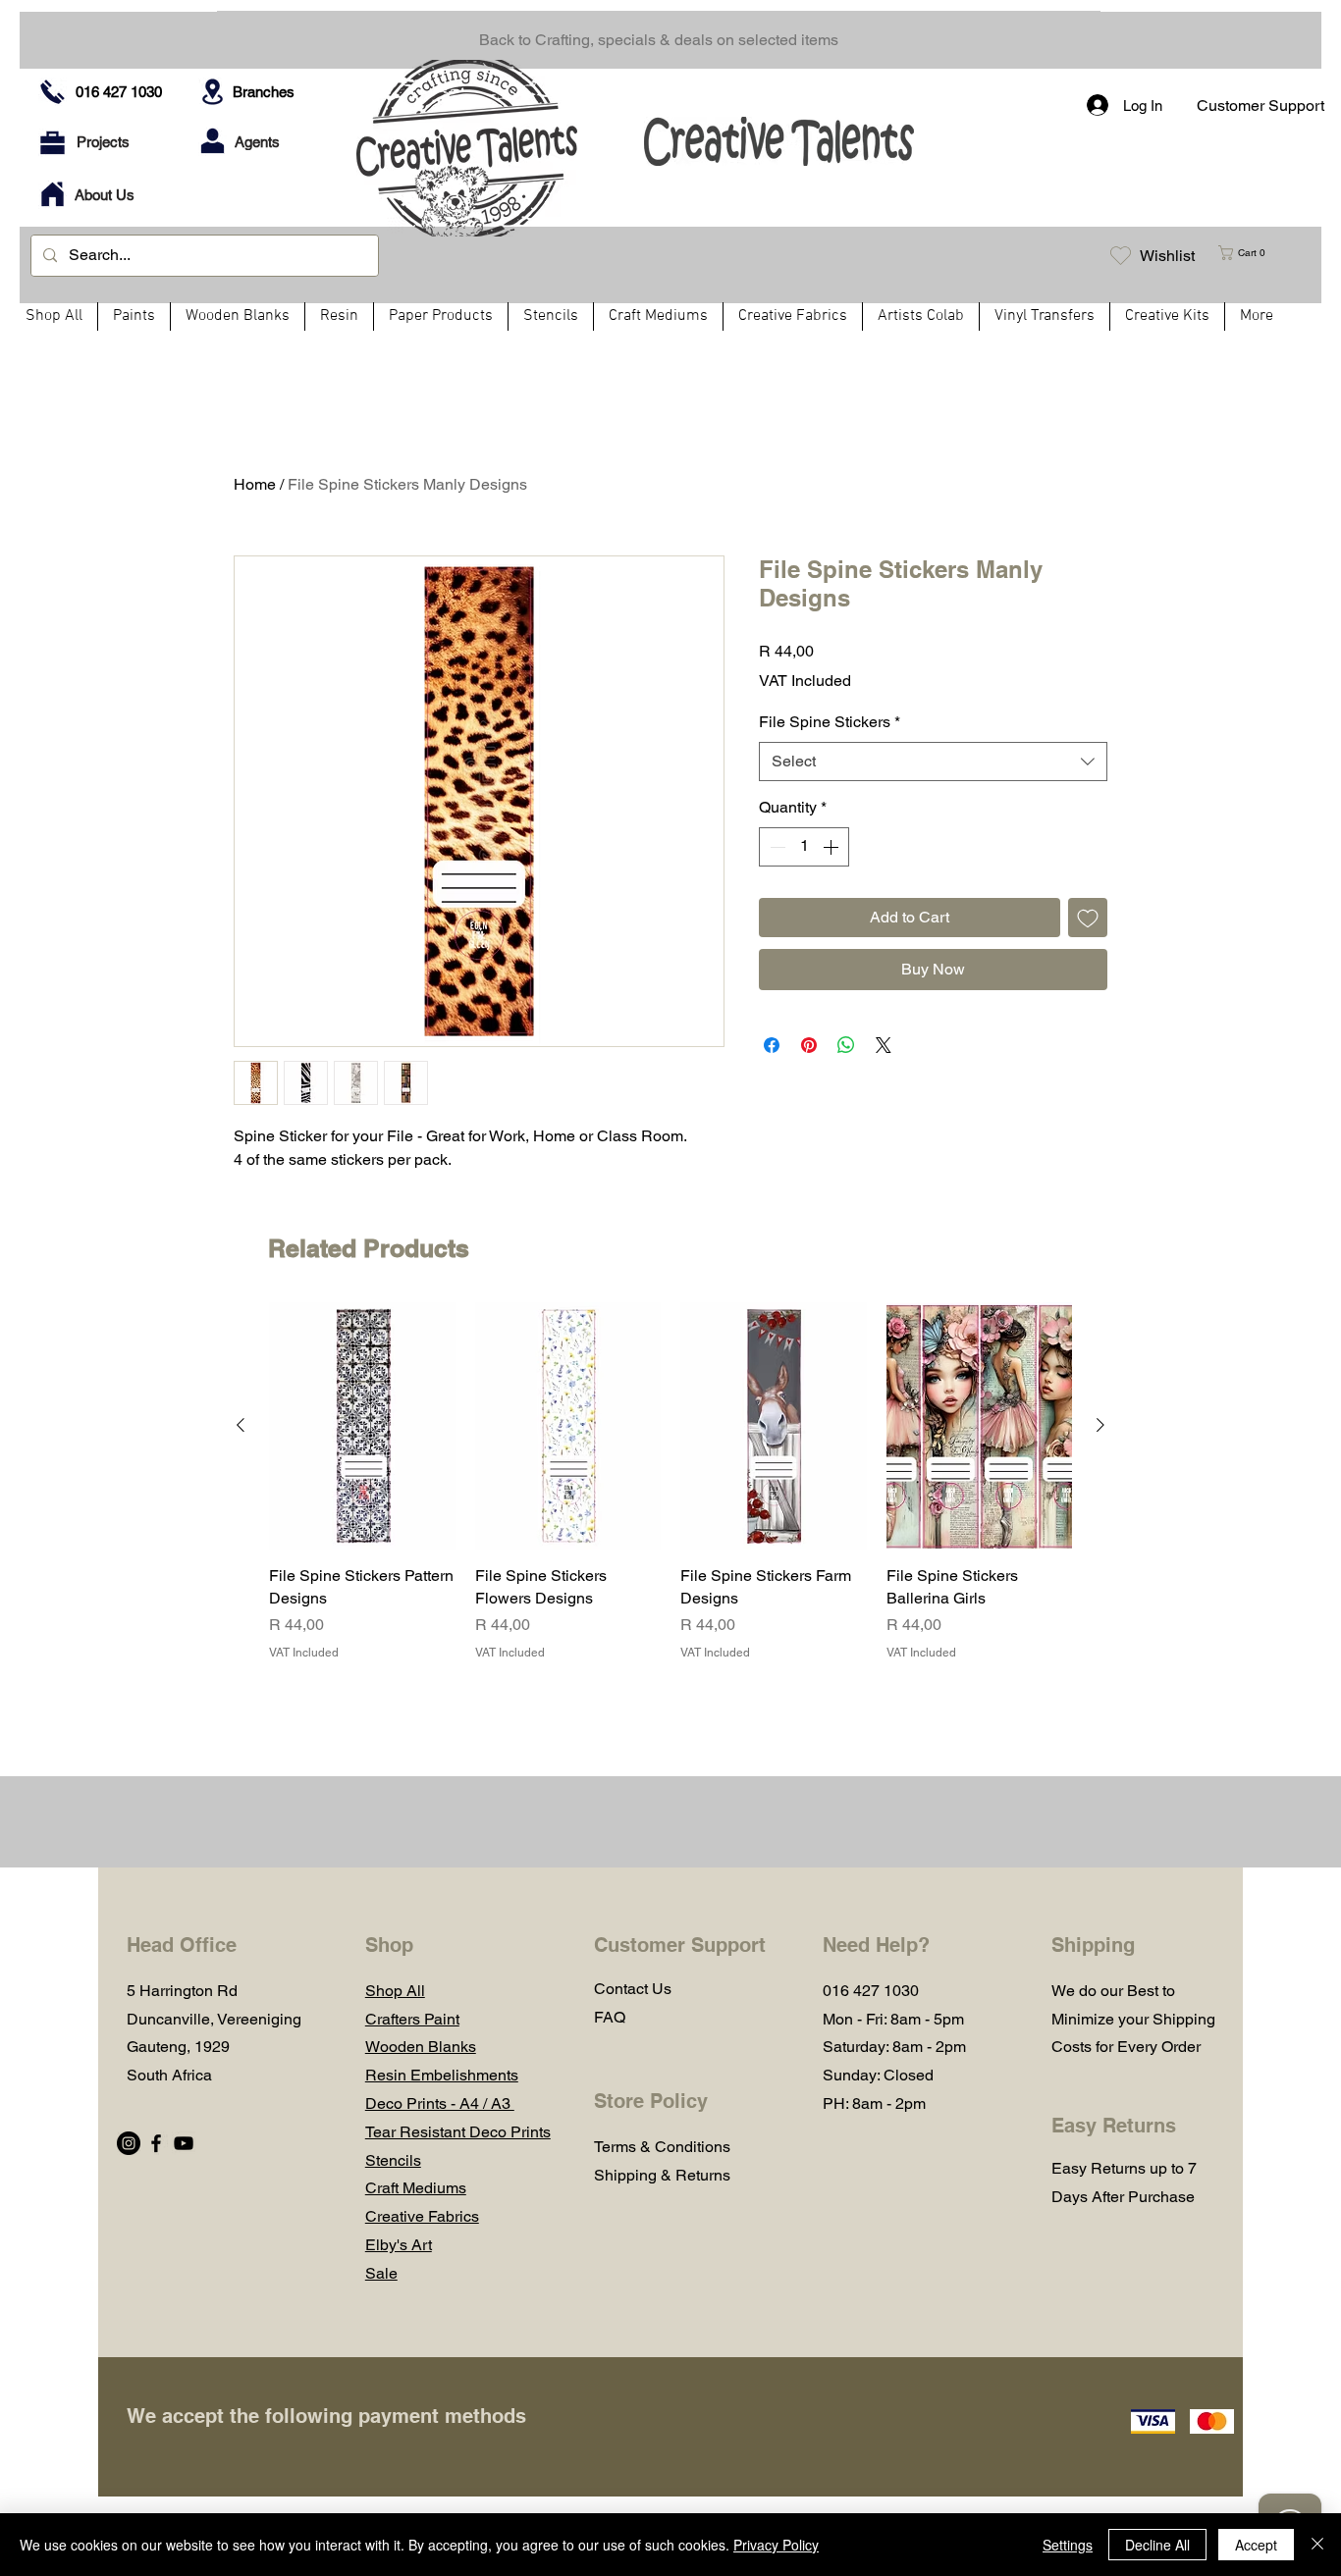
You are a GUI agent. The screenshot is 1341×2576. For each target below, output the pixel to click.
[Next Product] (1100, 1425)
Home (255, 484)
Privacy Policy (776, 2545)
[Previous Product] (241, 1425)
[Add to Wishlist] (1088, 918)
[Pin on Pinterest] (809, 1045)
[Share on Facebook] (772, 1045)
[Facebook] (156, 2143)
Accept (1256, 2545)
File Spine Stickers (830, 722)
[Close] (1317, 2545)
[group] (670, 1482)
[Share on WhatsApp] (846, 1045)
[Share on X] (884, 1045)
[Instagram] (129, 2143)
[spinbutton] (804, 847)
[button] (1250, 253)
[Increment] (832, 847)
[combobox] (933, 762)
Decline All (1157, 2545)
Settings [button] (1068, 2545)
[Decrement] (776, 847)
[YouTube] (184, 2143)
